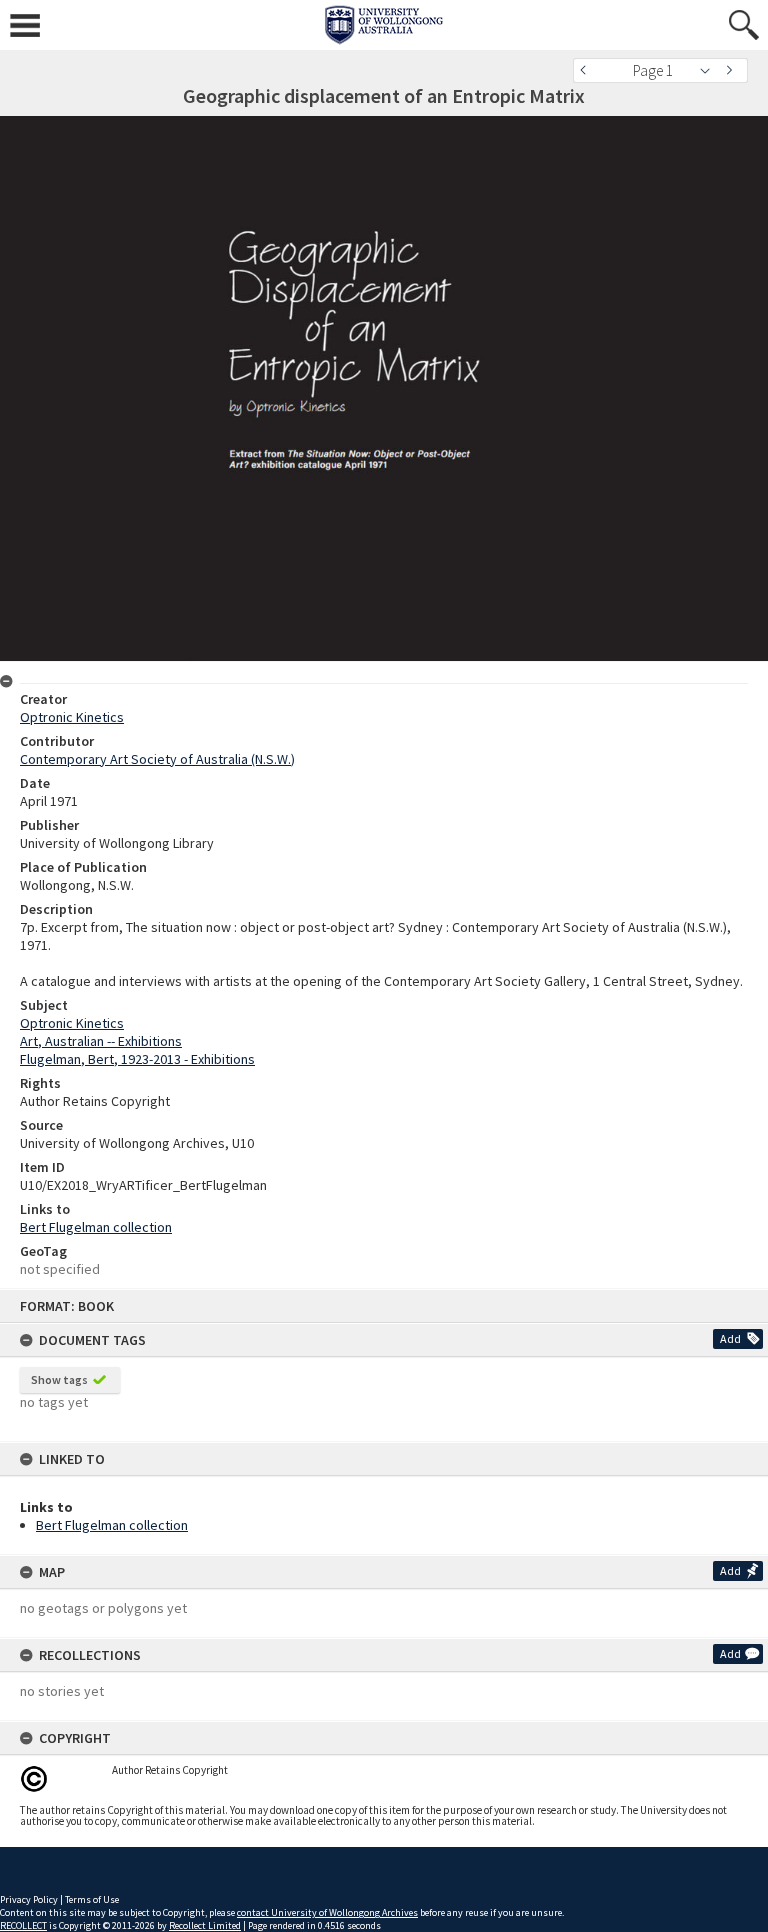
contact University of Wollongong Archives (327, 1912)
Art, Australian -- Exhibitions (101, 1041)
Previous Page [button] (588, 70)
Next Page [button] (733, 70)
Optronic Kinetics (72, 717)
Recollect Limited (205, 1925)
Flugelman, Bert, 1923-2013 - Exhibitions (137, 1059)
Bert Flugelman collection (112, 1525)
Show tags (59, 1379)
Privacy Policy (29, 1899)
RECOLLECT (23, 1925)
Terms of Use (92, 1899)
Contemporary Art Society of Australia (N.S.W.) (157, 759)
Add (730, 1338)
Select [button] (710, 70)
